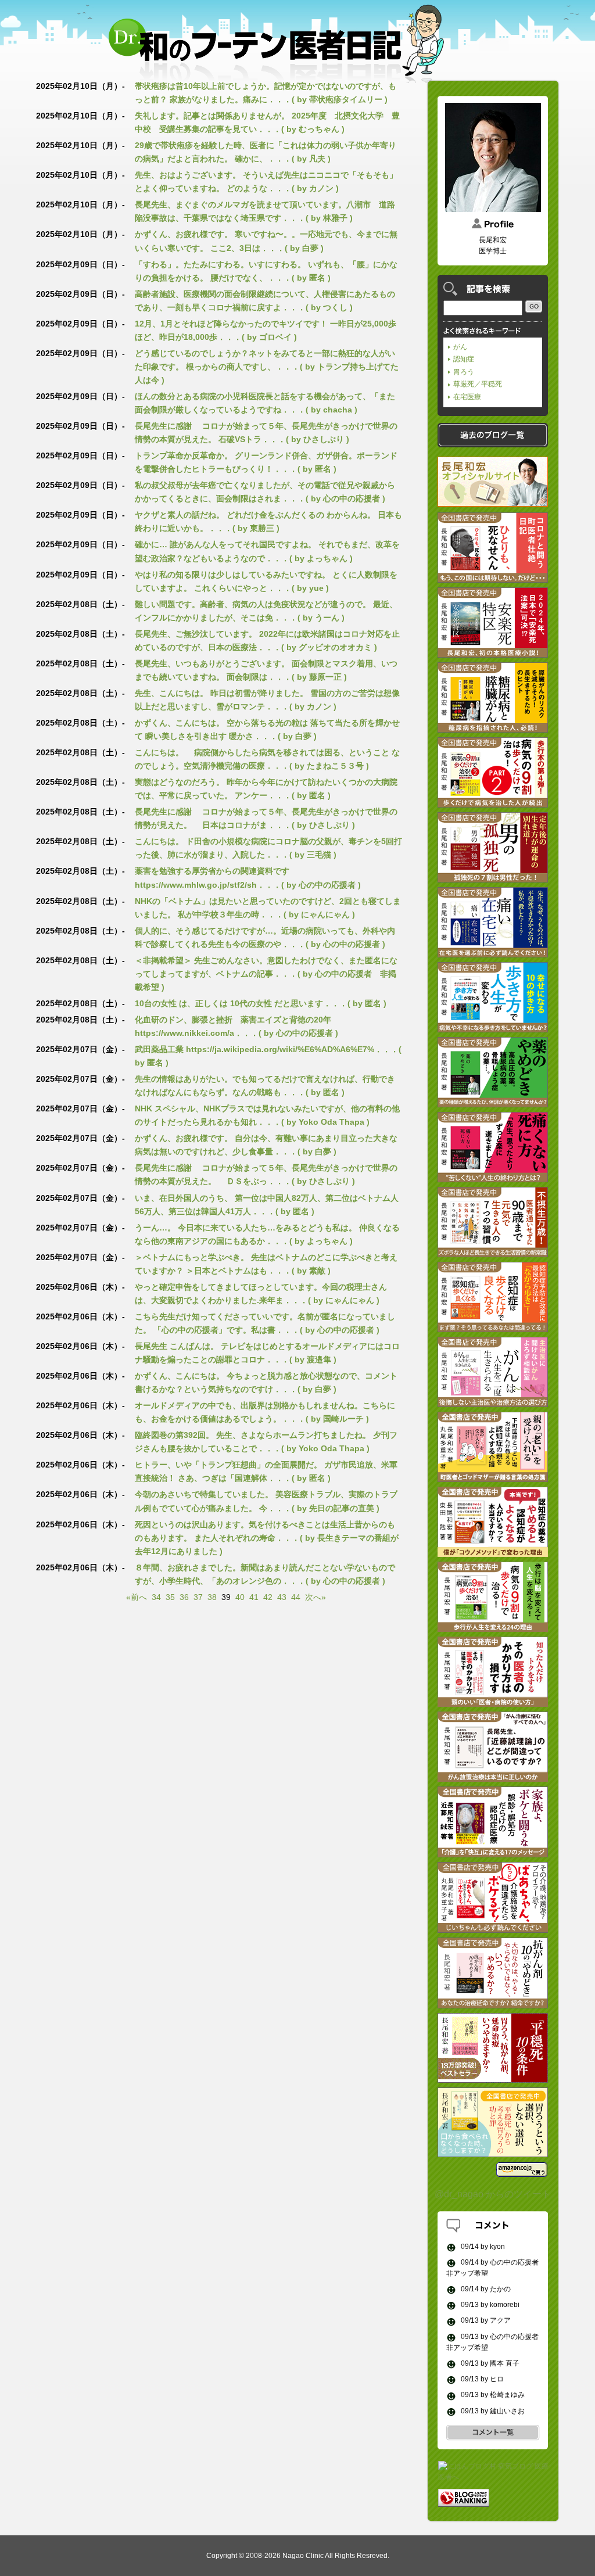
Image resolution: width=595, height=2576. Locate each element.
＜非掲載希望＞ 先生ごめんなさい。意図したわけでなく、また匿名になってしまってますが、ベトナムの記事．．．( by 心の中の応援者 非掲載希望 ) (266, 974)
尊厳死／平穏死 (478, 384)
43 (282, 1597)
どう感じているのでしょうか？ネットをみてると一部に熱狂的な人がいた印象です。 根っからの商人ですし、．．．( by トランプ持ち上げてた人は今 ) (267, 367)
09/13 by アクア (485, 2320)
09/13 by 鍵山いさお (492, 2411)
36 (184, 1597)
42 (268, 1597)
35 (170, 1597)
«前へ (137, 1597)
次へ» (316, 1597)
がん (460, 347)
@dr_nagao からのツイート (493, 2194)
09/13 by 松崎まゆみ (492, 2395)
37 (198, 1597)
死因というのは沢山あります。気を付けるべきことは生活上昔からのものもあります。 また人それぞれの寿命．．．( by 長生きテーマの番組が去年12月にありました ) (267, 1538)
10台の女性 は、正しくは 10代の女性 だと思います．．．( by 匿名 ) (261, 1003)
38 (212, 1597)
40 (240, 1597)
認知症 (464, 359)
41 (254, 1597)
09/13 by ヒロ (481, 2379)
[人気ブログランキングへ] (464, 2501)
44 (296, 1597)
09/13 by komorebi (489, 2305)
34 (156, 1597)
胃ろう (464, 372)
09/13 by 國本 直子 (489, 2363)
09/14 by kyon (482, 2247)
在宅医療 (467, 397)
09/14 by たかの (485, 2289)
